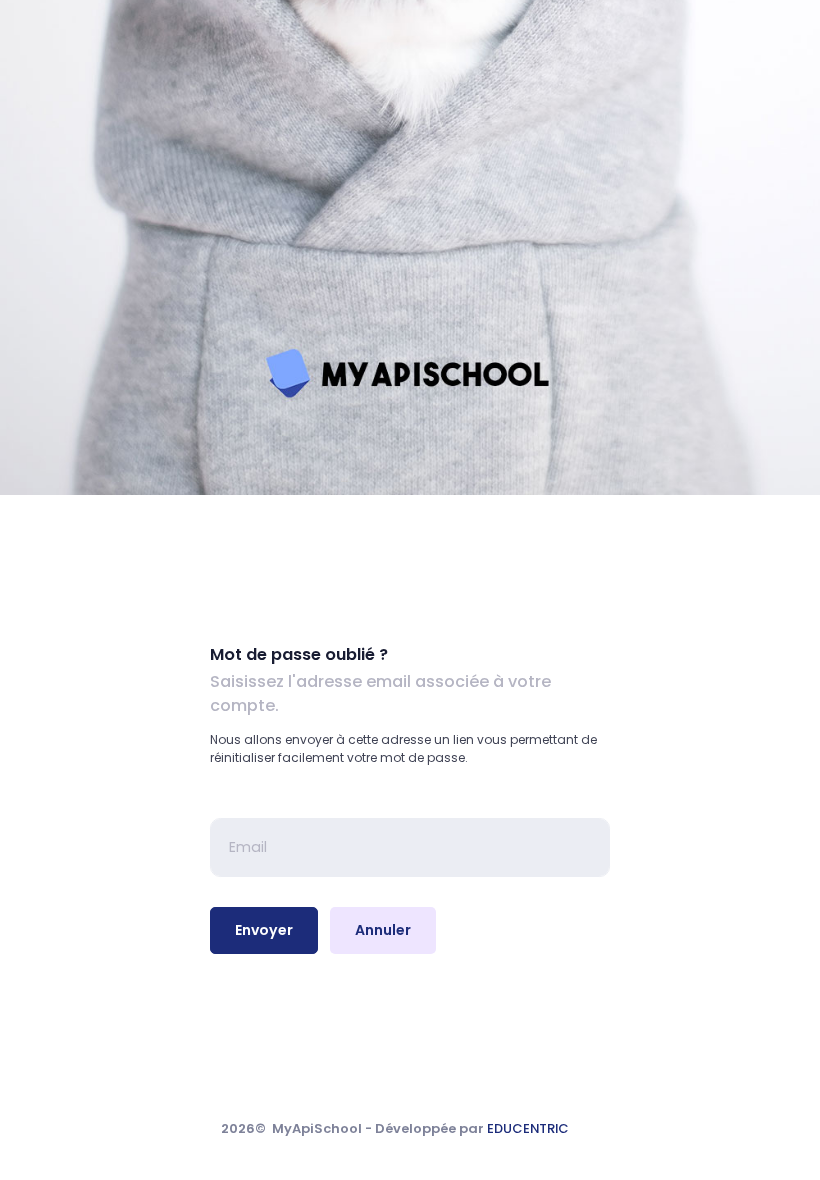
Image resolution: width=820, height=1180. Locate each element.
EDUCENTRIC (528, 1128)
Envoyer (264, 930)
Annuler (383, 930)
